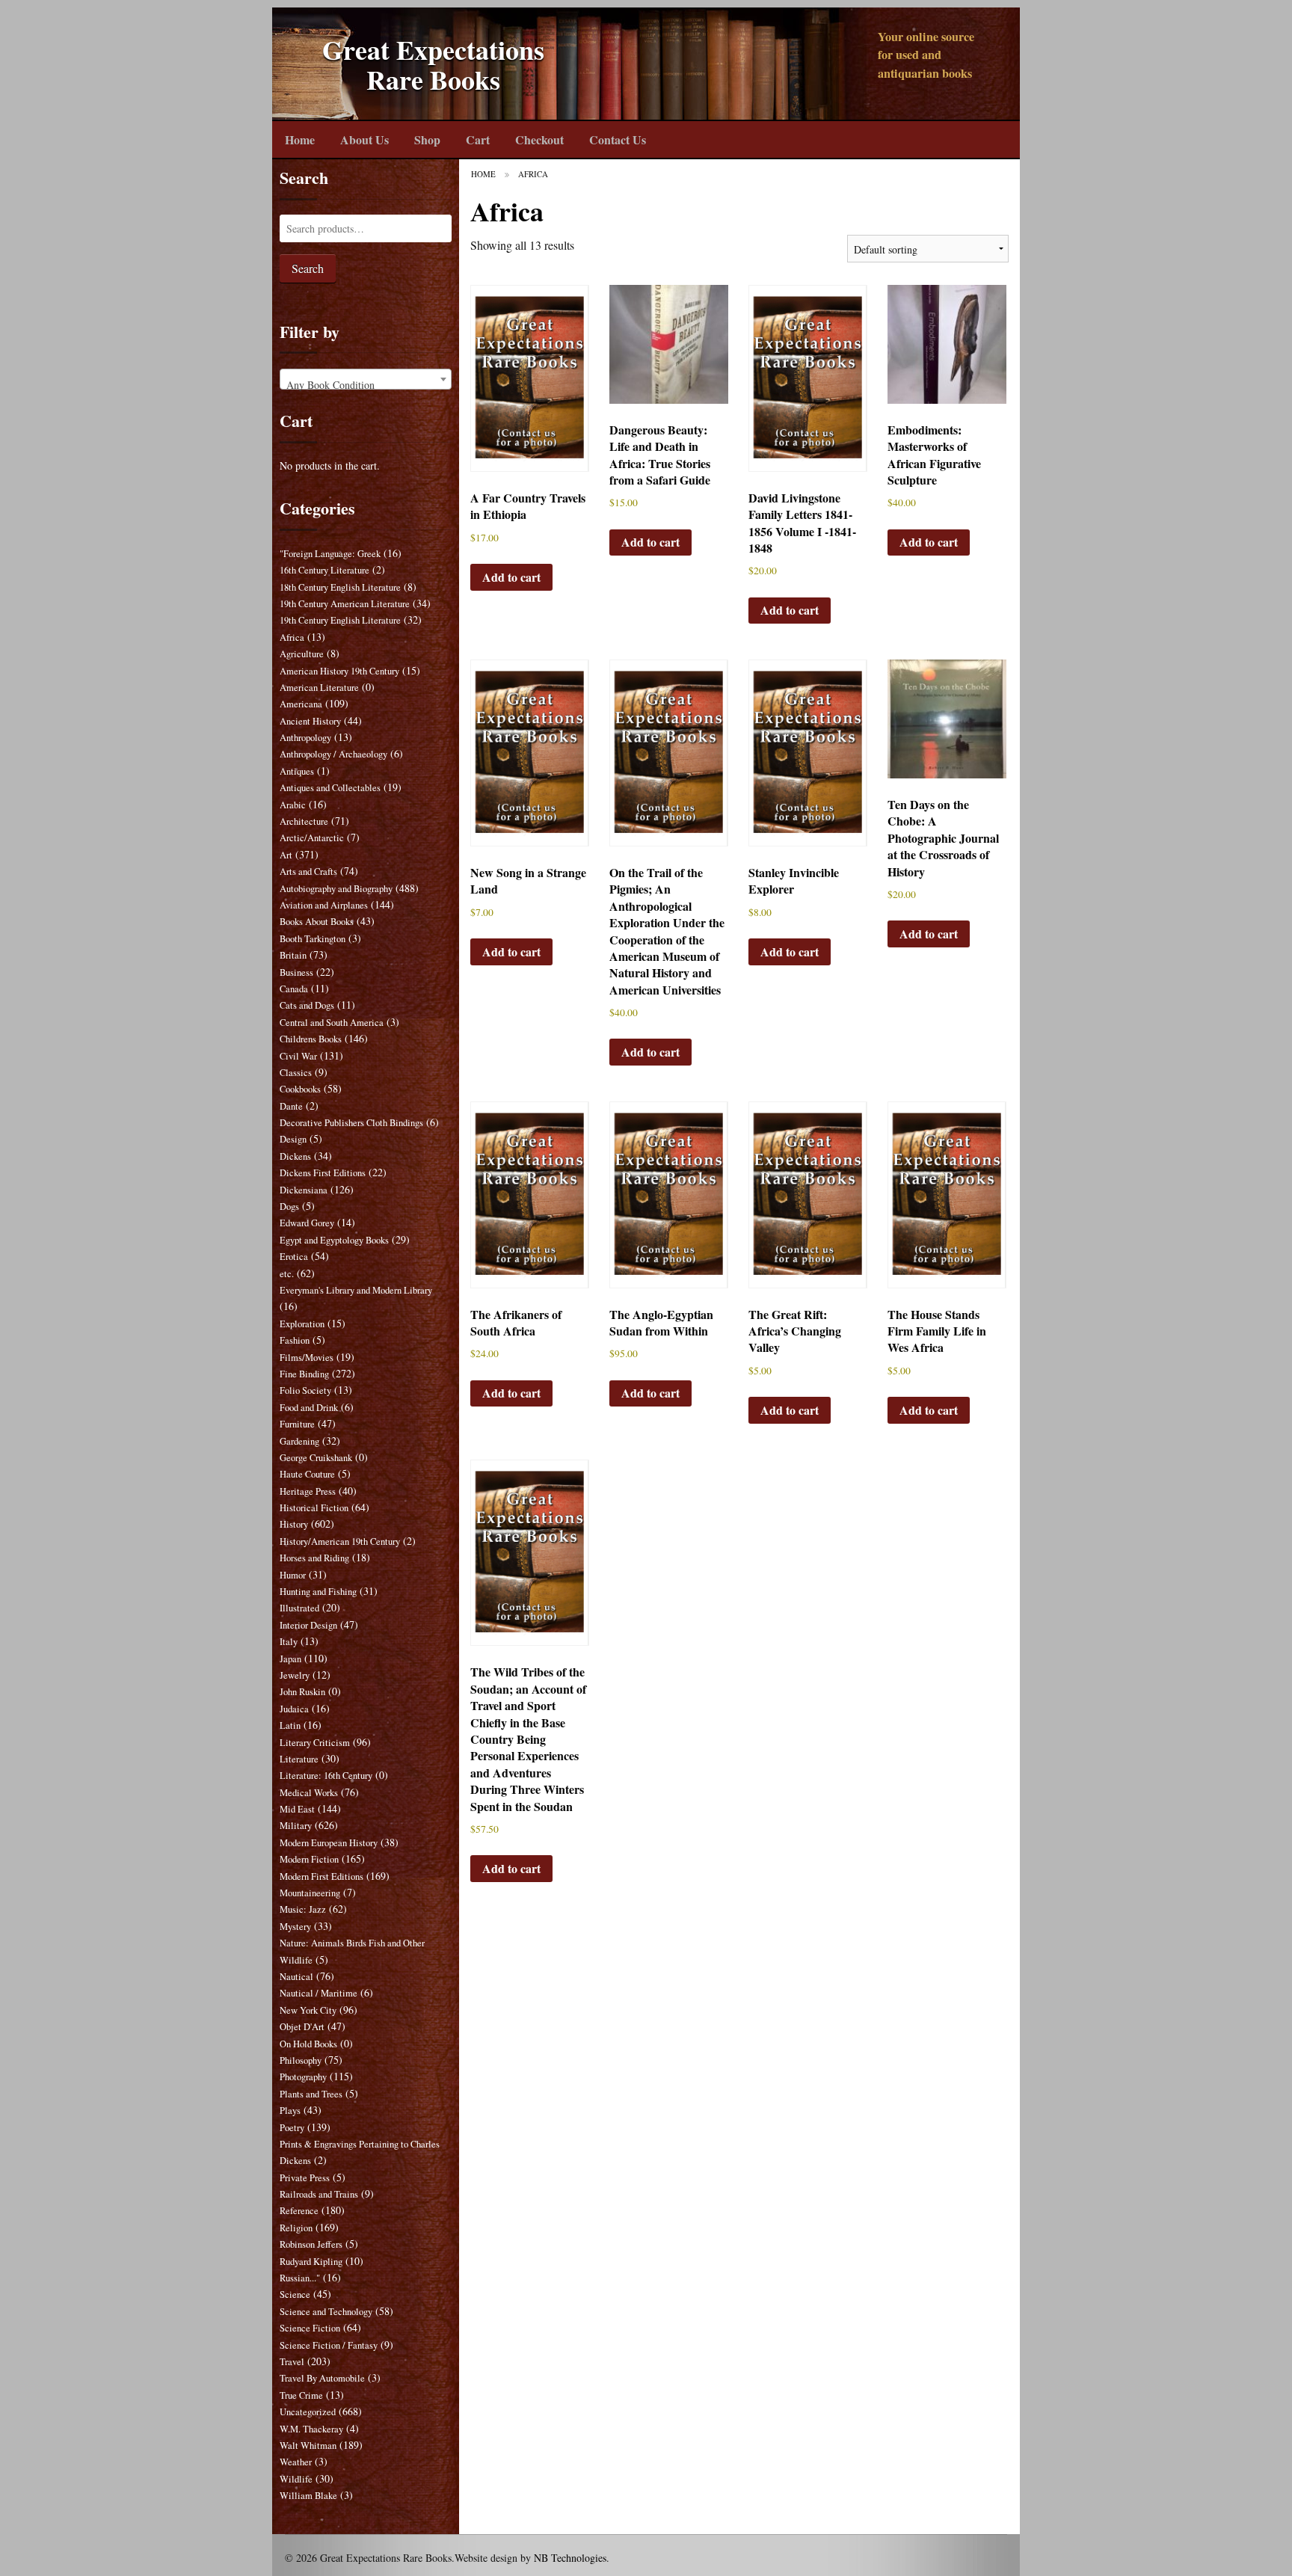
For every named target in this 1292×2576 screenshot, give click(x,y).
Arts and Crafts (308, 872)
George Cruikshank (316, 1458)
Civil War (298, 1056)
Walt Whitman (308, 2446)
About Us (364, 139)
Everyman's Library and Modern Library (356, 1290)
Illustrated (299, 1608)
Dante (291, 1106)
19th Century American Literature (345, 604)
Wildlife (296, 2479)
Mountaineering (310, 1893)
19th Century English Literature (340, 620)
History (294, 1524)
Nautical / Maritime (319, 1993)
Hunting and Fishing (318, 1592)
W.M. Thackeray (311, 2429)
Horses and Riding (314, 1558)
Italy (289, 1642)
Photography (303, 2077)
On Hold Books (308, 2044)
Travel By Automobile (322, 2378)
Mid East (297, 1809)
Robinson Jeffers (311, 2244)
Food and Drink (309, 1408)
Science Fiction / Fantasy (329, 2345)
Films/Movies (307, 1358)
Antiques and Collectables (330, 788)
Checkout (539, 139)
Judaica (294, 1709)
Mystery (295, 1927)
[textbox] (366, 385)
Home (300, 139)
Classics (296, 1073)
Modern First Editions (322, 1876)
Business (296, 972)
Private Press (305, 2178)
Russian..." (300, 2278)
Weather (296, 2462)
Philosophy (301, 2060)
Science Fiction (310, 2328)
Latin (290, 1725)
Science (295, 2294)
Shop (427, 139)
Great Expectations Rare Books (433, 65)
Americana (301, 704)
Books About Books (317, 922)
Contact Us (618, 139)
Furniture (297, 1424)
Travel (292, 2362)
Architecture (304, 821)
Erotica (294, 1257)
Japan (290, 1659)
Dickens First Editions (323, 1173)
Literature (299, 1759)
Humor (293, 1575)
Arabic (293, 805)
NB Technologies (570, 2558)
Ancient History (310, 721)
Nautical (296, 1977)
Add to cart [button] (511, 577)
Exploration (302, 1324)
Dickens (295, 1156)
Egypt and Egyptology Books (334, 1240)
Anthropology (305, 738)
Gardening (299, 1441)
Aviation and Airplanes (324, 905)
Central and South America (332, 1023)
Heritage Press (308, 1491)
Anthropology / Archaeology (333, 754)
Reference (299, 2211)
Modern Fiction (309, 1859)
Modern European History (329, 1843)
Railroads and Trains (319, 2194)
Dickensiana (304, 1190)
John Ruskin (302, 1692)
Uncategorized (308, 2412)
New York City (308, 2010)
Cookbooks (300, 1089)
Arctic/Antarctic (312, 838)
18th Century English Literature (340, 587)
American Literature (319, 688)
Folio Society (305, 1390)
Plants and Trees (311, 2094)
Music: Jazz (303, 1909)
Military (296, 1826)
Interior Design (308, 1625)
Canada (294, 989)
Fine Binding (304, 1374)
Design (293, 1139)
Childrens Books (311, 1039)
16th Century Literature (324, 570)
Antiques (297, 771)
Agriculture (302, 654)
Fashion (295, 1340)
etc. (287, 1274)
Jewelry (295, 1675)
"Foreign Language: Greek (330, 554)
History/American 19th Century (340, 1541)
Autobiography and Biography (336, 889)
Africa (292, 637)
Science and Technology (326, 2312)
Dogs (289, 1206)
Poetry (292, 2128)
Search (308, 268)
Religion (296, 2228)
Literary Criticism (315, 1743)
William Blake (308, 2496)
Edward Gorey (307, 1223)
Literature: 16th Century (326, 1776)
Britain (293, 955)
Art (286, 855)
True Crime (301, 2395)
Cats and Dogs (307, 1005)
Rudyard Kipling (311, 2262)
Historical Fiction (314, 1508)
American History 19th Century (339, 671)
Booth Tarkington (313, 939)
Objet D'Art (302, 2027)
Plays (290, 2111)
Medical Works (309, 1793)
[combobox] (366, 379)
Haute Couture (307, 1474)
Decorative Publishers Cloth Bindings (351, 1123)
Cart (478, 139)
